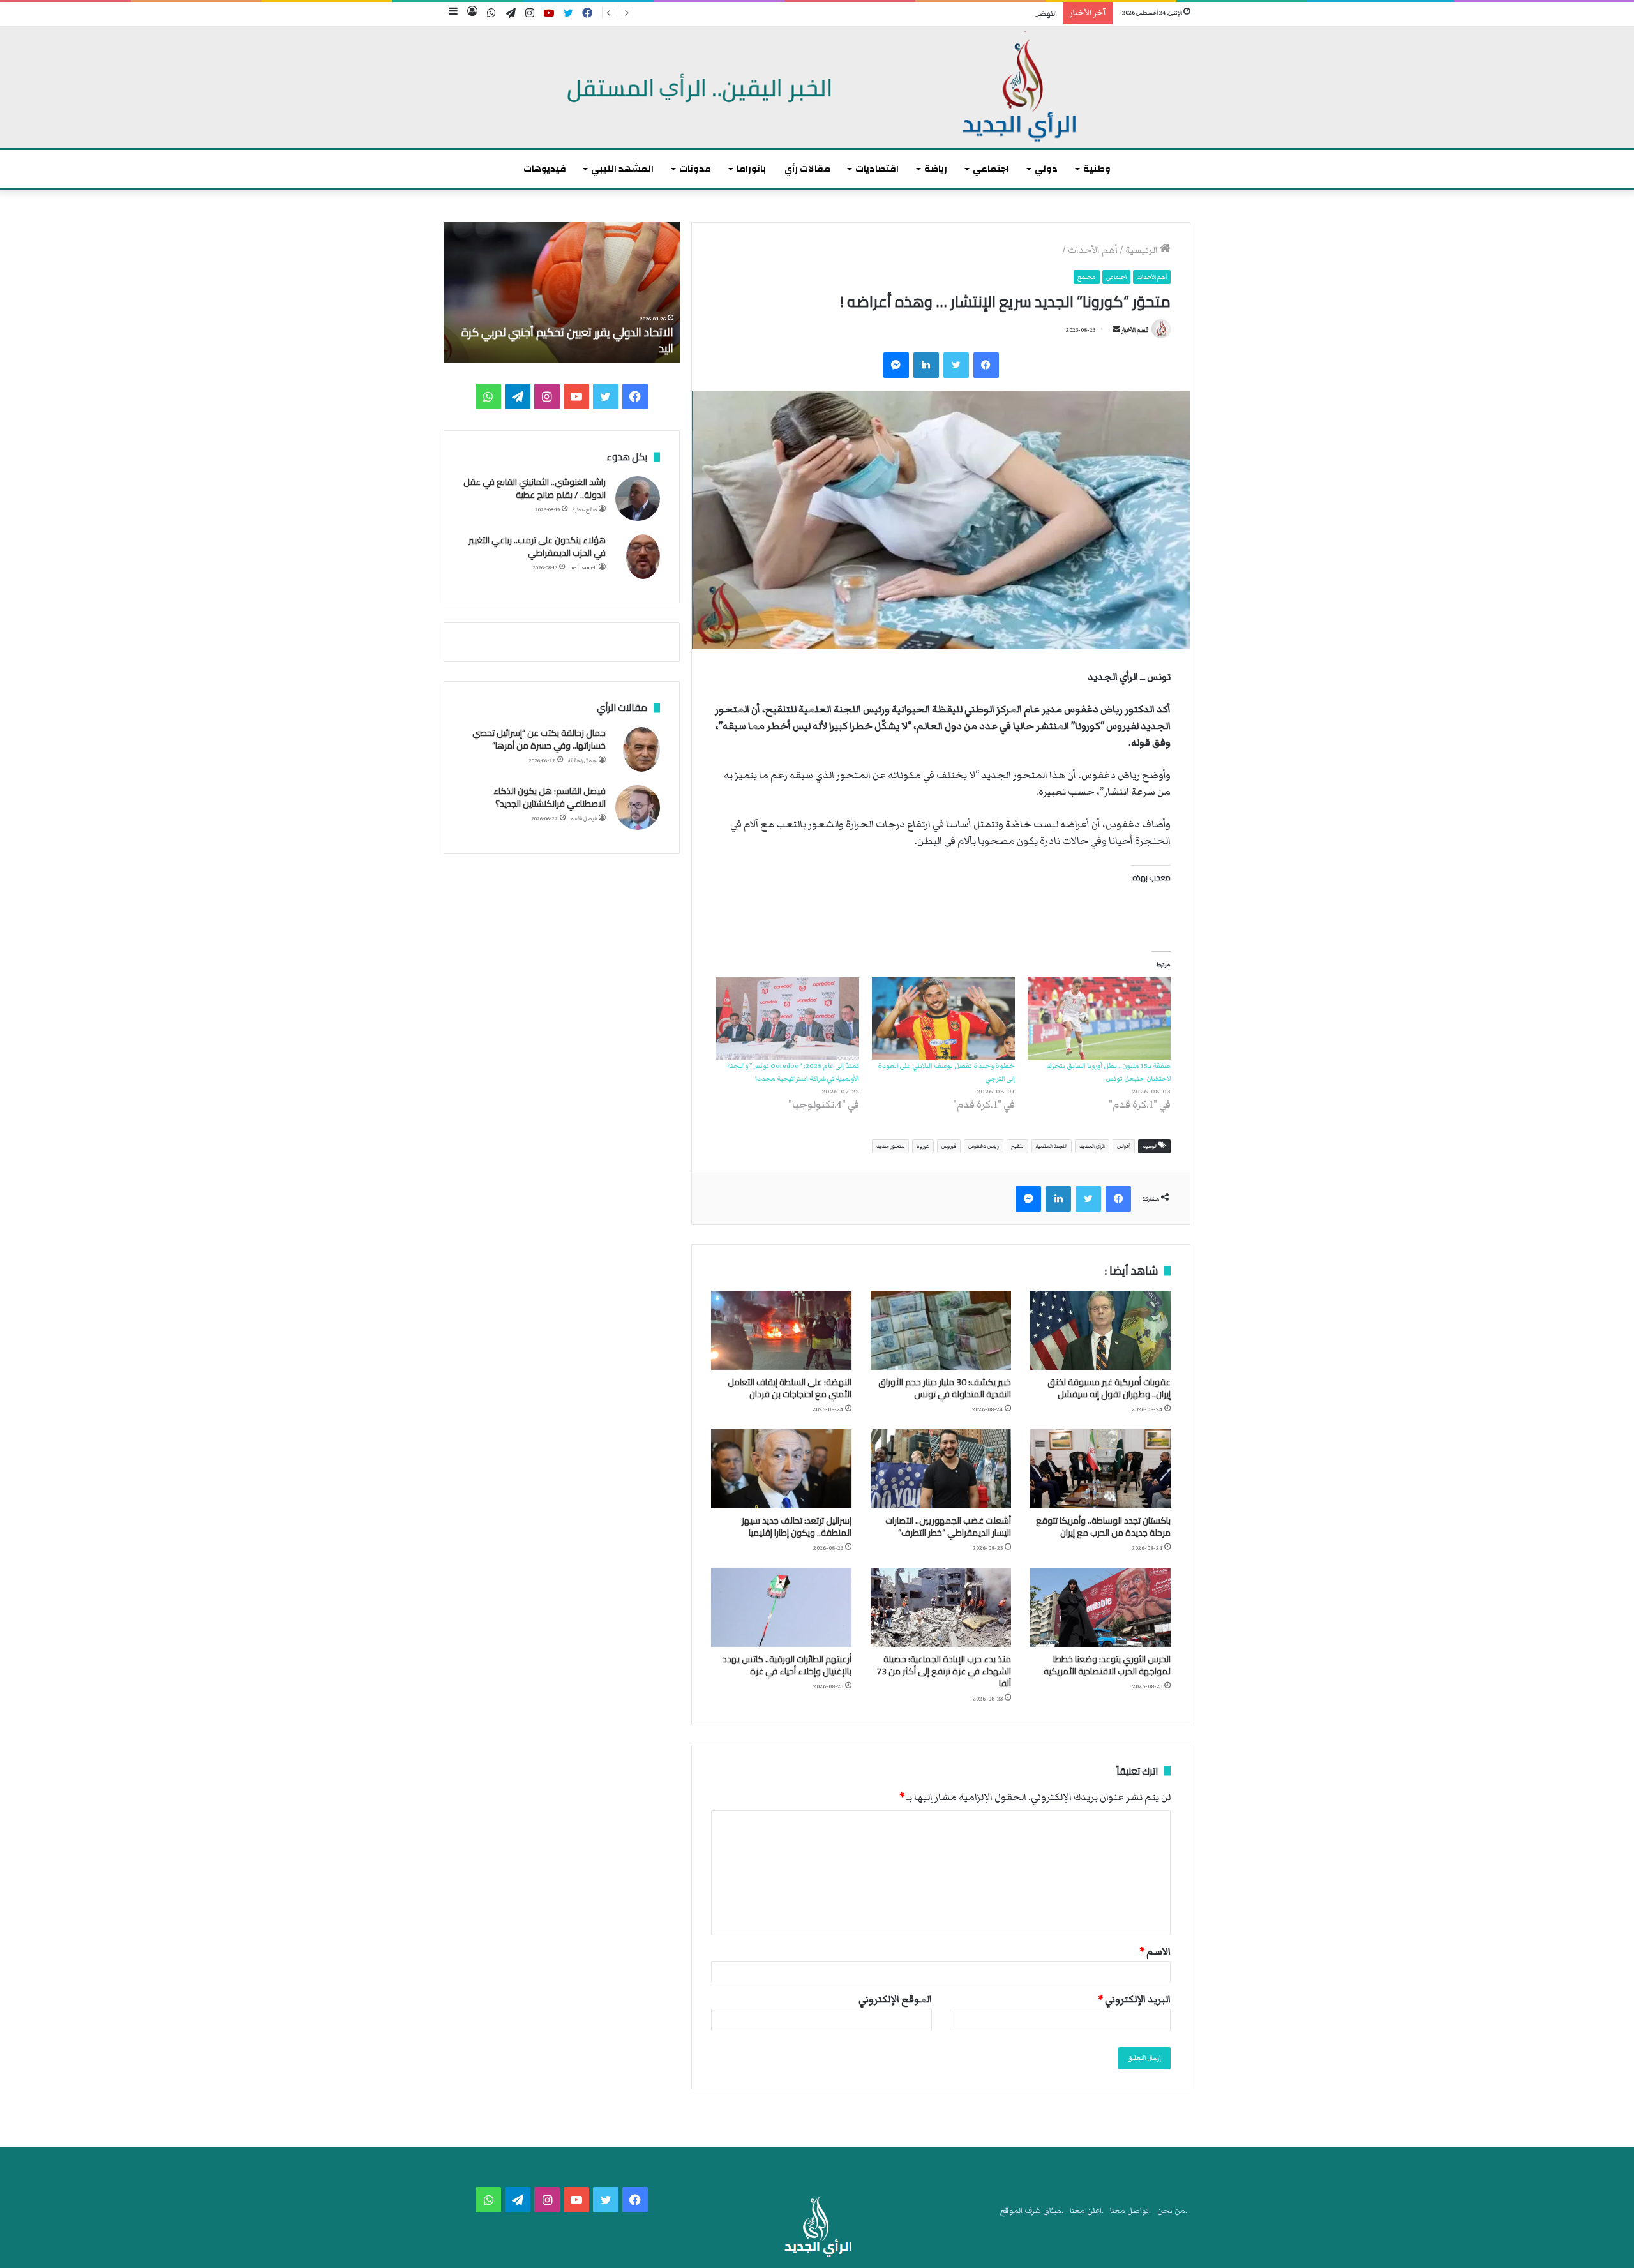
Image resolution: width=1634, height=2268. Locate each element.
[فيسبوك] (986, 365)
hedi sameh (583, 568)
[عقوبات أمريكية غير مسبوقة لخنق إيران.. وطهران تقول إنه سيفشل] (1100, 1330)
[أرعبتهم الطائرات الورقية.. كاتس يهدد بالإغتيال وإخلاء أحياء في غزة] (781, 1607)
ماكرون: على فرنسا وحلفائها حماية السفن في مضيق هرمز (570, 340)
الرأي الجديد (1092, 1146)
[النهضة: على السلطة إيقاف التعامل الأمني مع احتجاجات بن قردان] (781, 1330)
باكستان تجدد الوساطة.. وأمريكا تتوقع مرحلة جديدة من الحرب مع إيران (1103, 1527)
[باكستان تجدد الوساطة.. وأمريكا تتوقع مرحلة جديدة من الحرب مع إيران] (1100, 1469)
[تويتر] (956, 365)
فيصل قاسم (584, 819)
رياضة (936, 169)
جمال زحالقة (582, 761)
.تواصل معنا (1130, 2211)
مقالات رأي (807, 169)
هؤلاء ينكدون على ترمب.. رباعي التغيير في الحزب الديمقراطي (537, 546)
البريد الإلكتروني (1134, 1999)
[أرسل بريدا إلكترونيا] (1116, 330)
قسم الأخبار (1135, 330)
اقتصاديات (877, 169)
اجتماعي (991, 169)
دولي (1046, 169)
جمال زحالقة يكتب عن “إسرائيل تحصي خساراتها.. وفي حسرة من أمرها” (539, 739)
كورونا (923, 1146)
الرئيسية (1143, 250)
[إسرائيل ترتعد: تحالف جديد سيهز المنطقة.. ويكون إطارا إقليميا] (781, 1469)
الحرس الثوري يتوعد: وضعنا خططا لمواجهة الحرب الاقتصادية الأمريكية (1107, 1665)
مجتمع (1087, 277)
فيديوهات (545, 169)
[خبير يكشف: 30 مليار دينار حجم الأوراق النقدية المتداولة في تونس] (941, 1330)
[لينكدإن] (926, 365)
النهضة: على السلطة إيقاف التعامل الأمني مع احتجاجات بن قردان (950, 14)
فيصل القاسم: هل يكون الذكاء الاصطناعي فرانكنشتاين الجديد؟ (550, 797)
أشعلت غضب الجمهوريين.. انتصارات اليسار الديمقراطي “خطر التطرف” (948, 1527)
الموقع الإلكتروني (895, 1999)
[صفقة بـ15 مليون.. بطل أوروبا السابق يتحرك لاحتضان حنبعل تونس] (1099, 1018)
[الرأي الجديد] (817, 87)
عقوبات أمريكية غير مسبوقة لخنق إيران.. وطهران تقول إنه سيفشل (1109, 1388)
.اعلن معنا (1087, 2211)
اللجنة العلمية (1052, 1146)
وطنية (1097, 169)
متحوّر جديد (890, 1146)
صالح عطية (585, 510)
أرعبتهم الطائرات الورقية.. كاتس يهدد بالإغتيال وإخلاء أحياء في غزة (787, 1665)
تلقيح (1017, 1146)
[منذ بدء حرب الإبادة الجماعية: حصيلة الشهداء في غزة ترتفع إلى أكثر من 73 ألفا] (941, 1607)
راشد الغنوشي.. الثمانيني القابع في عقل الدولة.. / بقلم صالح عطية (535, 488)
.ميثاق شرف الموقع (1032, 2211)
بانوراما (751, 169)
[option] (562, 292)
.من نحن (1172, 2211)
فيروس (949, 1146)
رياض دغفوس (984, 1146)
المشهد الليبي (622, 169)
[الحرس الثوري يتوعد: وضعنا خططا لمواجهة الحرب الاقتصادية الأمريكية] (1100, 1607)
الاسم (1155, 1951)
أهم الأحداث (1093, 250)
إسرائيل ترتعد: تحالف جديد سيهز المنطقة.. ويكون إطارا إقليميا (797, 1527)
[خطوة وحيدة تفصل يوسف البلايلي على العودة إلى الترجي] (943, 1018)
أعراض (1124, 1146)
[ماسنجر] (896, 365)
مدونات (695, 169)
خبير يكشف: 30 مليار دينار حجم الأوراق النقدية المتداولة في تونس (945, 1388)
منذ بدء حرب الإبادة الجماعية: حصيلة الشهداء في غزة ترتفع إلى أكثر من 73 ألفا (944, 1671)
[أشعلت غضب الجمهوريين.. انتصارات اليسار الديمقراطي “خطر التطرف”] (941, 1469)
